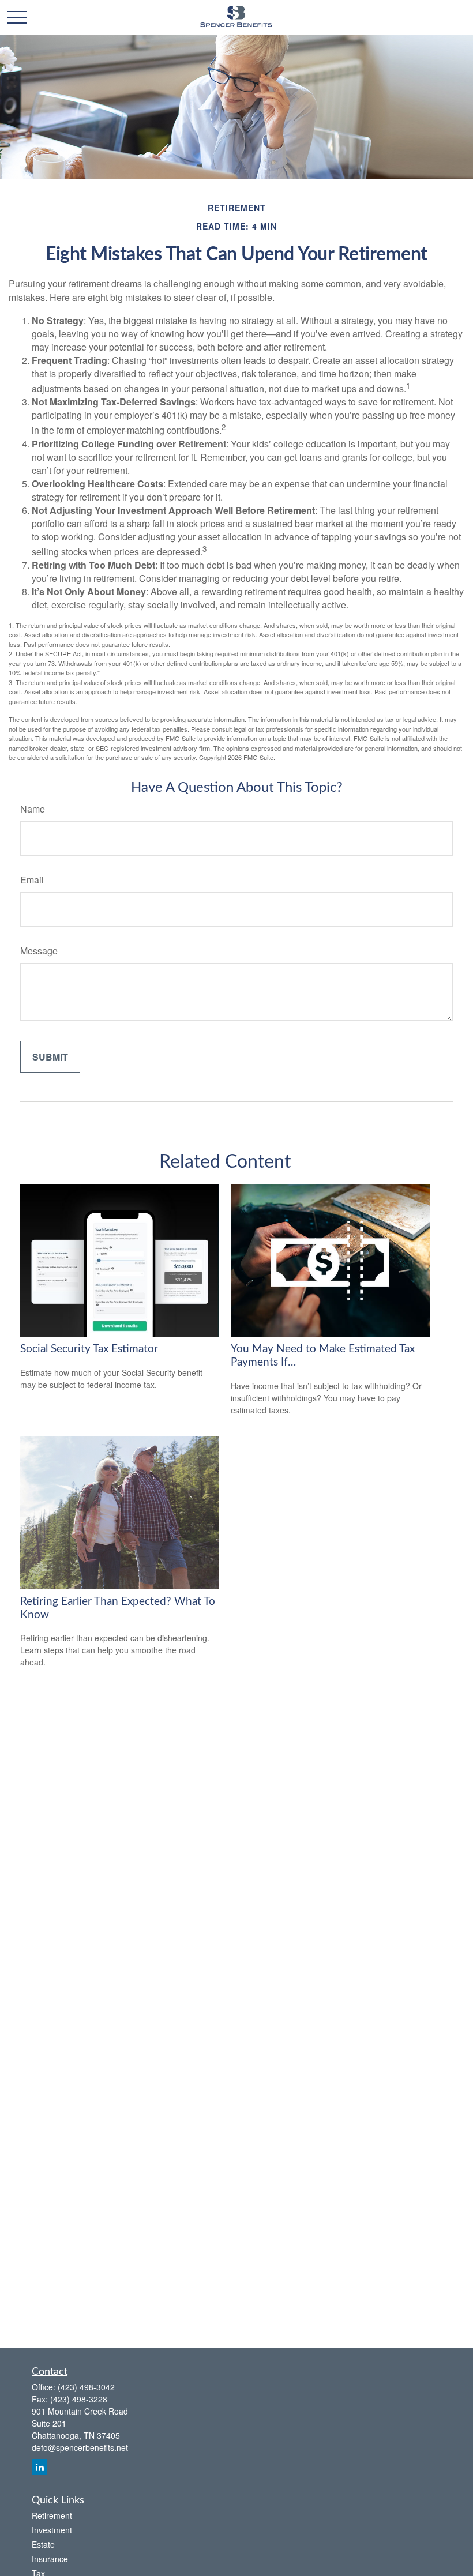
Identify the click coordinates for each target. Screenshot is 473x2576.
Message (39, 951)
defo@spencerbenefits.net (80, 2447)
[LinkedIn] (40, 2467)
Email (32, 880)
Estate (43, 2544)
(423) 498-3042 (86, 2387)
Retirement (52, 2515)
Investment (52, 2530)
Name (33, 809)
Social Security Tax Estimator (89, 1349)
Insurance (50, 2559)
